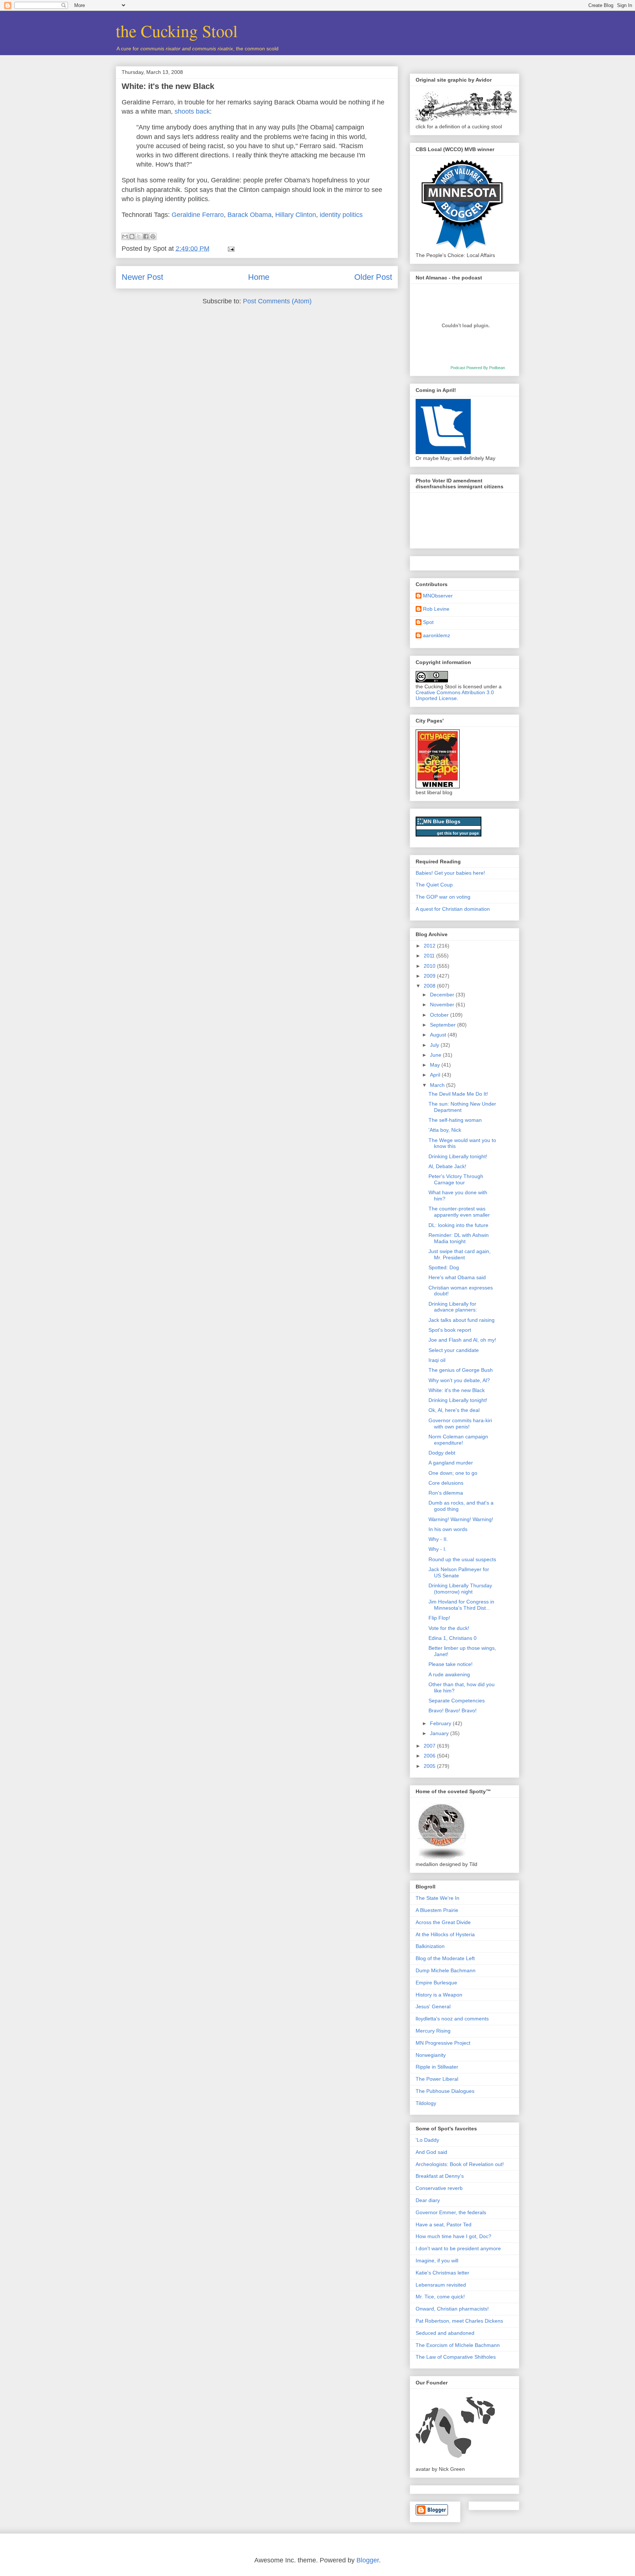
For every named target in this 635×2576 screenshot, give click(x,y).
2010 (430, 966)
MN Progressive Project (443, 2043)
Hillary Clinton (296, 215)
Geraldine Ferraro (198, 215)
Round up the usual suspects (462, 1559)
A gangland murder (451, 1463)
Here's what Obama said (457, 1277)
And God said (431, 2152)
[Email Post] (229, 249)
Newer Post (142, 277)
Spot (428, 622)
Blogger (368, 2560)
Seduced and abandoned (445, 2333)
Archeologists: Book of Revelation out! (460, 2164)
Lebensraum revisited (441, 2285)
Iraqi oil (437, 1360)
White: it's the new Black (168, 86)
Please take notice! (451, 1664)
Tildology (426, 2103)
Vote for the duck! (449, 1628)
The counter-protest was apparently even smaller (459, 1212)
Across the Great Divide (443, 1922)
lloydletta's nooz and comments (452, 2019)
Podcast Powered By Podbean (478, 368)
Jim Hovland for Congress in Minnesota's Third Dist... (461, 1605)
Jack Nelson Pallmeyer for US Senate (459, 1572)
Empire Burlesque (436, 1983)
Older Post (373, 277)
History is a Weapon (439, 1995)
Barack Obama (250, 215)
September (444, 1025)
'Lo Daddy (427, 2140)
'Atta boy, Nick (445, 1130)
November (443, 1005)
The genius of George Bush (461, 1370)
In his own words (448, 1529)
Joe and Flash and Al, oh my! (462, 1340)
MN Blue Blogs (442, 821)
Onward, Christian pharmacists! (452, 2309)
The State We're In (437, 1898)
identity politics (341, 215)
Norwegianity (431, 2055)
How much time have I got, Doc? (453, 2236)
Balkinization (430, 1946)
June (436, 1055)
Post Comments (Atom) (277, 301)
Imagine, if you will (437, 2261)
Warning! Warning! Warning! (461, 1519)
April (436, 1075)
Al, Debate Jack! (447, 1166)
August (439, 1035)
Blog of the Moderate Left (445, 1958)
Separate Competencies (457, 1701)
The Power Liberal (437, 2079)
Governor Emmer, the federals (451, 2212)
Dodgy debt (442, 1453)
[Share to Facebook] (146, 236)
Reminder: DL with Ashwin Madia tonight (459, 1238)
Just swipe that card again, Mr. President (460, 1254)
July (435, 1045)
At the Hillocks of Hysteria (445, 1934)
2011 (430, 956)
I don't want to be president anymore (458, 2248)
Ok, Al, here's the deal (454, 1410)
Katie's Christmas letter (442, 2273)
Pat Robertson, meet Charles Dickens (459, 2321)
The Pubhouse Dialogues (445, 2091)
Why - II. (438, 1539)
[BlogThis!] (132, 236)
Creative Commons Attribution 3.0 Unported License (455, 695)
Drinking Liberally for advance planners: (453, 1307)
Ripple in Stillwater (437, 2067)
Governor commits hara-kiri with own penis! (460, 1423)
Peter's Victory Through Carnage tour (456, 1179)
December (443, 995)
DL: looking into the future (458, 1225)
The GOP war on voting (443, 897)
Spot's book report (450, 1330)
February (441, 1723)
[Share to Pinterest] (153, 236)
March (438, 1085)
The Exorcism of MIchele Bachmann (458, 2345)
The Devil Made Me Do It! (458, 1094)
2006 (430, 1756)
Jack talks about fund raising (462, 1320)
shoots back (192, 111)
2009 (430, 976)
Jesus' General (433, 2006)
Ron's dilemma (446, 1493)
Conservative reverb (439, 2188)
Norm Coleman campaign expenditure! (458, 1440)
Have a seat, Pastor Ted (444, 2224)
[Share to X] (139, 236)
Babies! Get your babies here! (450, 873)
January (440, 1733)
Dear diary (428, 2200)
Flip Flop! (439, 1618)
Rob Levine (436, 609)
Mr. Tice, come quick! (440, 2297)
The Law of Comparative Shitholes (456, 2357)
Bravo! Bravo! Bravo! (453, 1710)
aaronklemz (437, 635)
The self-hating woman (455, 1120)
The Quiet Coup (434, 885)
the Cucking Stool (177, 31)
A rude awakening (449, 1674)
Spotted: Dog (444, 1267)
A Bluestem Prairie (437, 1910)
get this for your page (458, 833)
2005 (430, 1766)
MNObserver (438, 596)
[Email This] (125, 236)
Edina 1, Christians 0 (453, 1638)
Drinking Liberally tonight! (458, 1156)
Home (259, 277)
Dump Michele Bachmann (446, 1970)
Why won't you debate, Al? (459, 1380)
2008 (430, 986)
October (440, 1015)
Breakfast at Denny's (440, 2176)
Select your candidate (454, 1350)
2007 (430, 1746)
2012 (430, 946)
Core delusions (446, 1483)
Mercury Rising (433, 2031)
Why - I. (437, 1549)
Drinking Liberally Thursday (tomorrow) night (460, 1589)
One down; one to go (453, 1473)
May (436, 1065)
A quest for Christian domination (453, 909)
